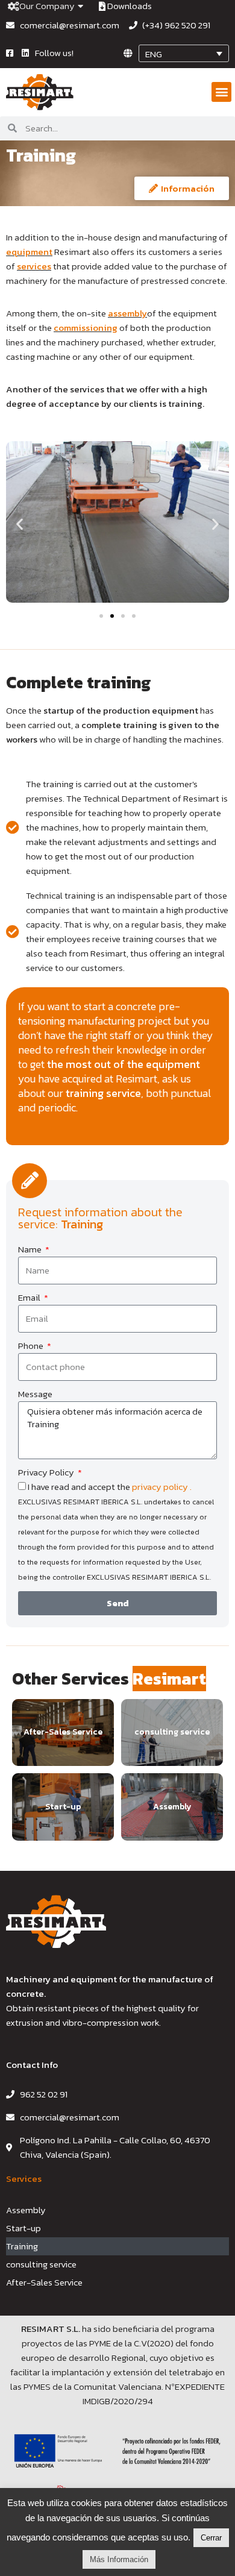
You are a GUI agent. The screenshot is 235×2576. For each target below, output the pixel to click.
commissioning (86, 328)
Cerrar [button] (211, 2538)
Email (30, 1297)
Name (31, 1249)
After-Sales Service (44, 2282)
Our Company (47, 6)
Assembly (26, 2210)
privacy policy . (162, 1487)
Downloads (129, 6)
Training (22, 2246)
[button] (221, 92)
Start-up (23, 2228)
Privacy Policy (47, 1472)
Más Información (119, 2559)
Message (35, 1394)
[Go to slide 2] (112, 616)
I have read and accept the (116, 1531)
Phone (32, 1346)
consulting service (41, 2264)
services (34, 266)
